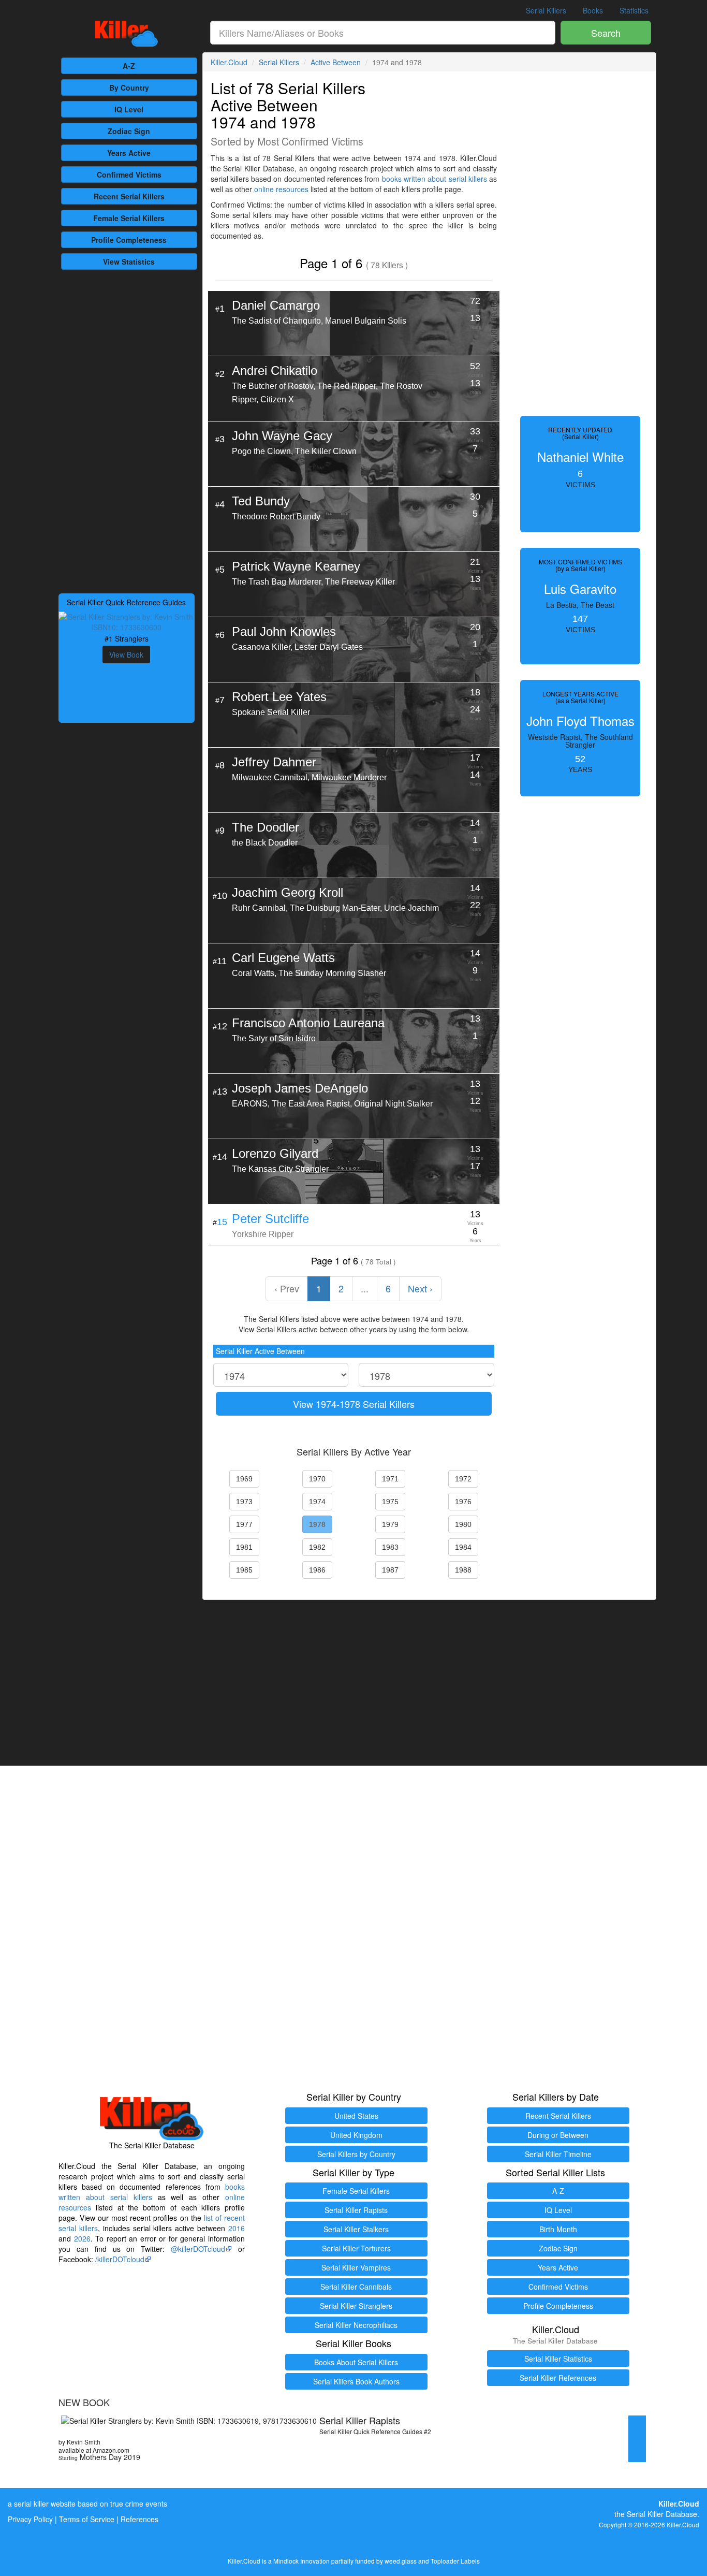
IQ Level (129, 109)
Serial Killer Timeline (558, 2154)
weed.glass (401, 2561)
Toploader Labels (455, 2561)
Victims (129, 174)
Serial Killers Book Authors (356, 2381)
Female (129, 218)
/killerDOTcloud (120, 2259)
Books (593, 10)
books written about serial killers (434, 179)
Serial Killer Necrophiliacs (356, 2325)
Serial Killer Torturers (356, 2248)
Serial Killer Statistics (558, 2359)
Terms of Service (87, 2519)
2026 (82, 2238)
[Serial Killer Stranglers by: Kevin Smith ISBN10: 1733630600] (127, 621)
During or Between (558, 2135)
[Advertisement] (127, 430)
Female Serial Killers (356, 2191)
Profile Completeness (558, 2306)
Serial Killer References (558, 2378)
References (139, 2519)
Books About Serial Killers (356, 2362)
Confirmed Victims (558, 2287)
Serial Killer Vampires (356, 2267)
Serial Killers (546, 10)
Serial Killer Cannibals (356, 2287)
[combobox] (383, 33)
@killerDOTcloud (198, 2249)
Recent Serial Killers (558, 2116)
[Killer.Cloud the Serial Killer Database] (127, 34)
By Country (129, 88)
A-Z (129, 66)
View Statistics (129, 261)
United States (356, 2116)
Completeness (129, 240)
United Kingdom (356, 2135)
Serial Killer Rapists (356, 2210)
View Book (126, 654)
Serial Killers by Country (356, 2154)
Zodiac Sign (129, 131)
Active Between (336, 62)
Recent (129, 196)
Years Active (129, 153)
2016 (237, 2228)
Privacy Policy (30, 2519)
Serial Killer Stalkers (356, 2229)
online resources (281, 189)
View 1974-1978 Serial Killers (354, 1404)
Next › (420, 1288)
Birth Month (558, 2229)
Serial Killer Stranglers (356, 2306)
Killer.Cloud (229, 62)
